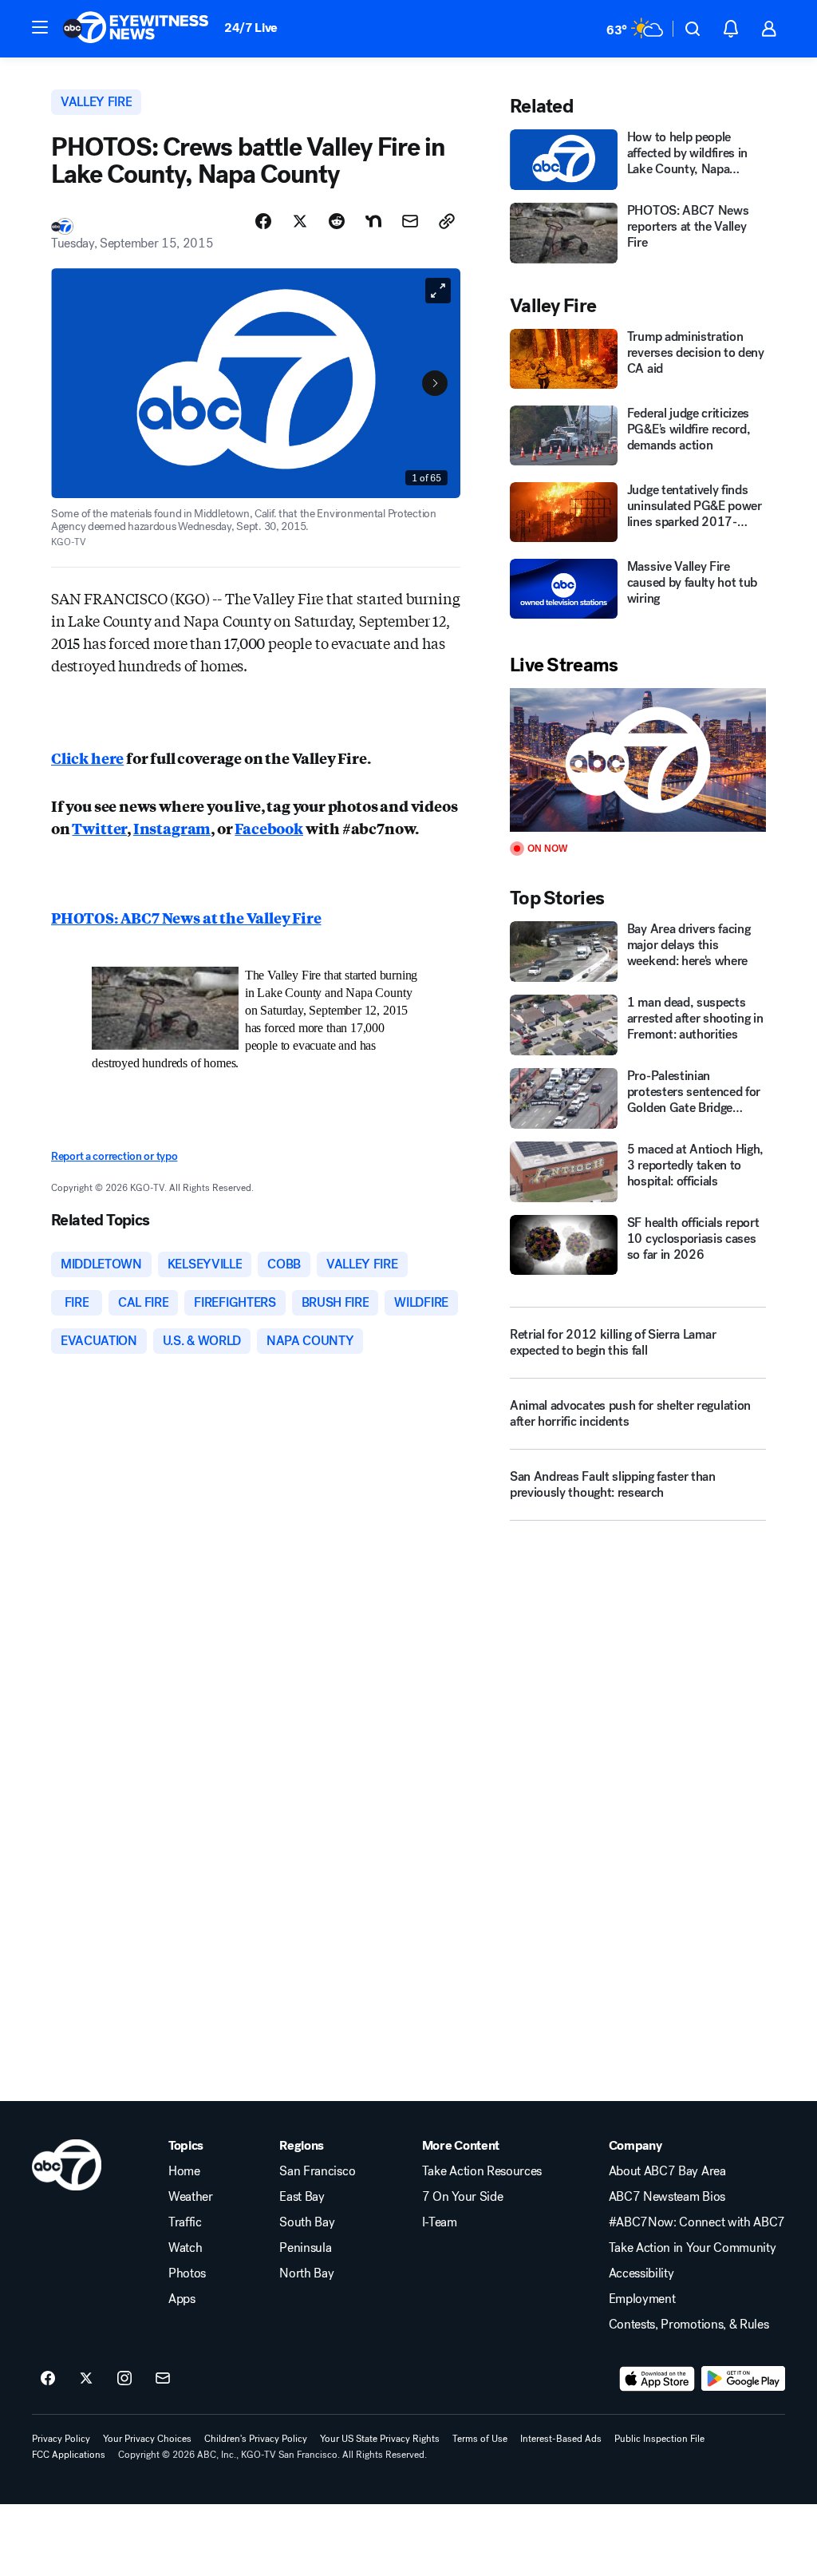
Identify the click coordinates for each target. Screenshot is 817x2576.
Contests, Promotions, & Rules (689, 2325)
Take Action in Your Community (693, 2248)
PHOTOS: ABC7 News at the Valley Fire (186, 917)
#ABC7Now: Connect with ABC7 (697, 2222)
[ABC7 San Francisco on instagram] (124, 2379)
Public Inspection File (659, 2439)
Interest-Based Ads (561, 2439)
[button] (40, 27)
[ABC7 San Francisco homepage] (136, 29)
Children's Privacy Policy (256, 2439)
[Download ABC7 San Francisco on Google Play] (743, 2379)
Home (184, 2171)
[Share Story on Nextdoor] (373, 221)
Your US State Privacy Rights (380, 2439)
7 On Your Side (463, 2197)
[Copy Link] (447, 221)
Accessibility (641, 2273)
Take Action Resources (482, 2171)
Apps (182, 2299)
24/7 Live (251, 28)
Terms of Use (480, 2439)
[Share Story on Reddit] (337, 221)
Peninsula (305, 2248)
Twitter (99, 828)
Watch (185, 2248)
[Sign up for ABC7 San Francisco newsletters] (163, 2379)
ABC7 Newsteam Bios (667, 2197)
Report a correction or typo (114, 1156)
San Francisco (317, 2171)
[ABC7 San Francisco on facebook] (48, 2379)
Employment (642, 2299)
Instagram (172, 828)
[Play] (638, 760)
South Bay (307, 2222)
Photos (187, 2273)
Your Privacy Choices (147, 2439)
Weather (191, 2197)
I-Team (440, 2222)
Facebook (269, 828)
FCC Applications (69, 2455)
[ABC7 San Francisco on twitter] (86, 2379)
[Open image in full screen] (438, 291)
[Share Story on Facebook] (263, 221)
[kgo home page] (67, 2165)
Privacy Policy (61, 2439)
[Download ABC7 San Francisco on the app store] (657, 2379)
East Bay (302, 2197)
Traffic (185, 2222)
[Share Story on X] (300, 221)
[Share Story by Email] (410, 221)
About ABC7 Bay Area (667, 2171)
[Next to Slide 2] (435, 383)
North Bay (306, 2273)
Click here (87, 758)
